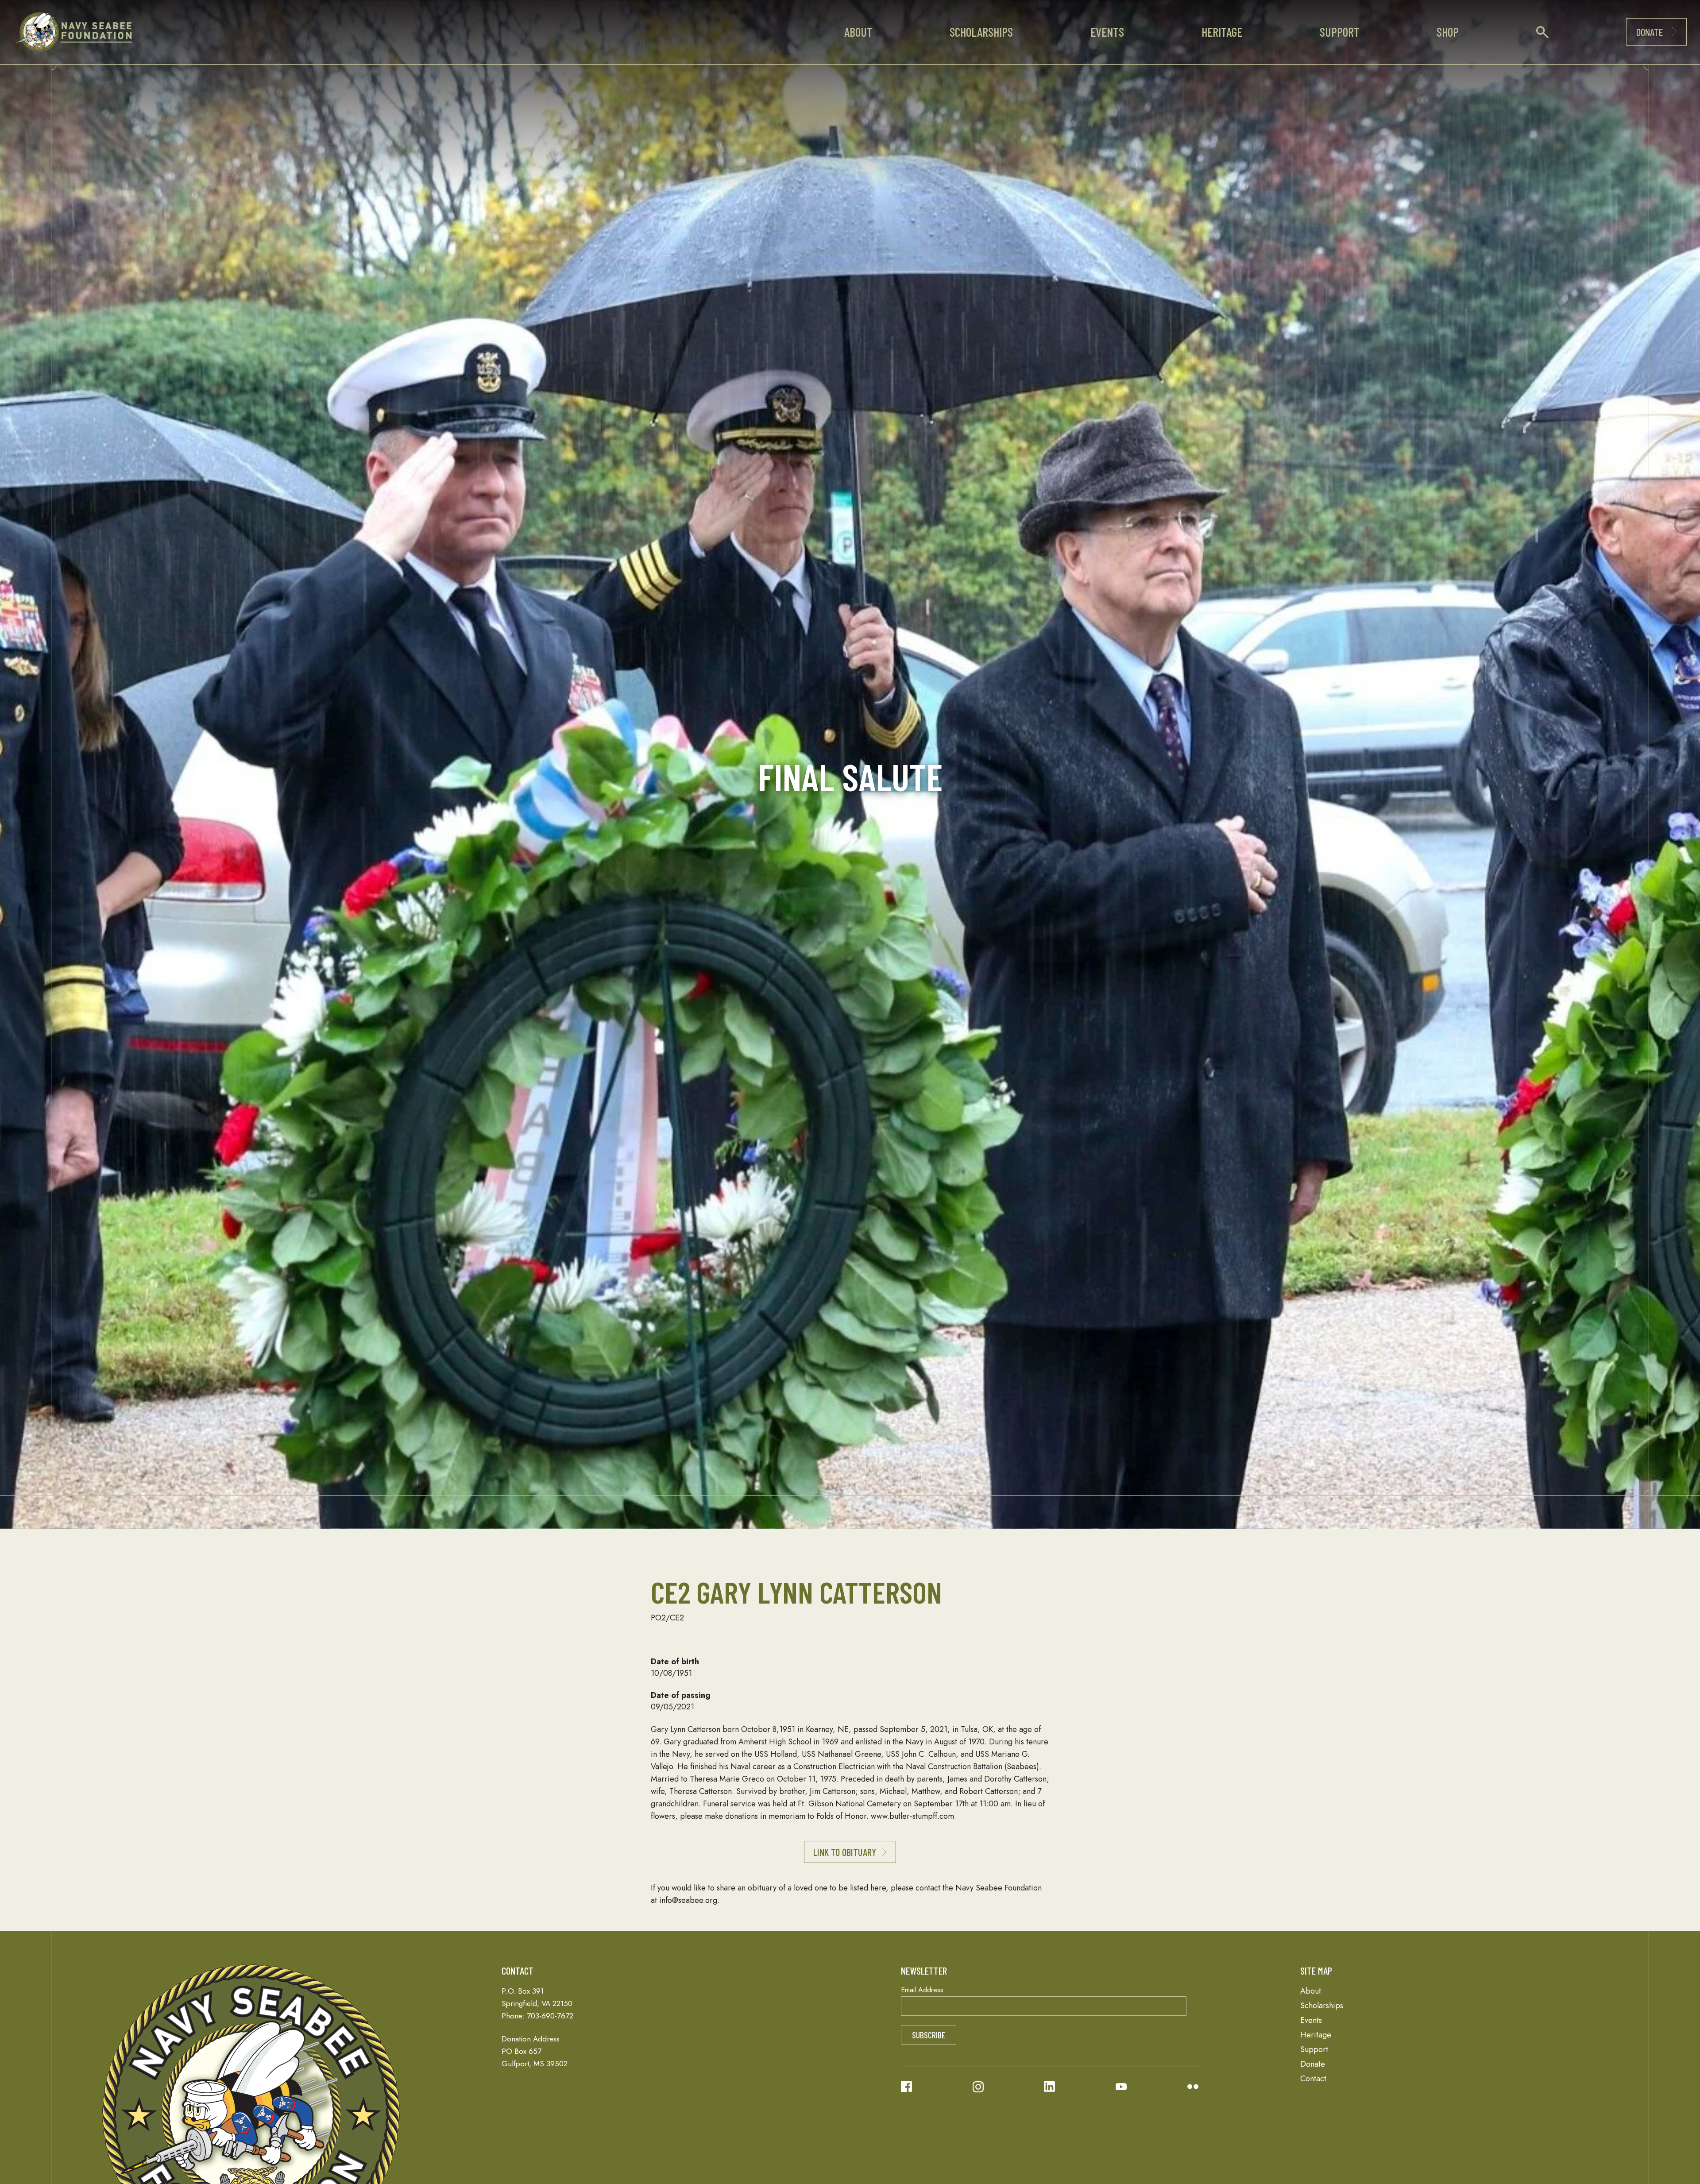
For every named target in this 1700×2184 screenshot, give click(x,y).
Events (1107, 32)
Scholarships (981, 32)
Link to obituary (845, 1852)
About (858, 32)
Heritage (1222, 32)
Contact (1313, 2079)
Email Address (922, 1990)
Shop (1448, 32)
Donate (1650, 32)
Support (1340, 32)
